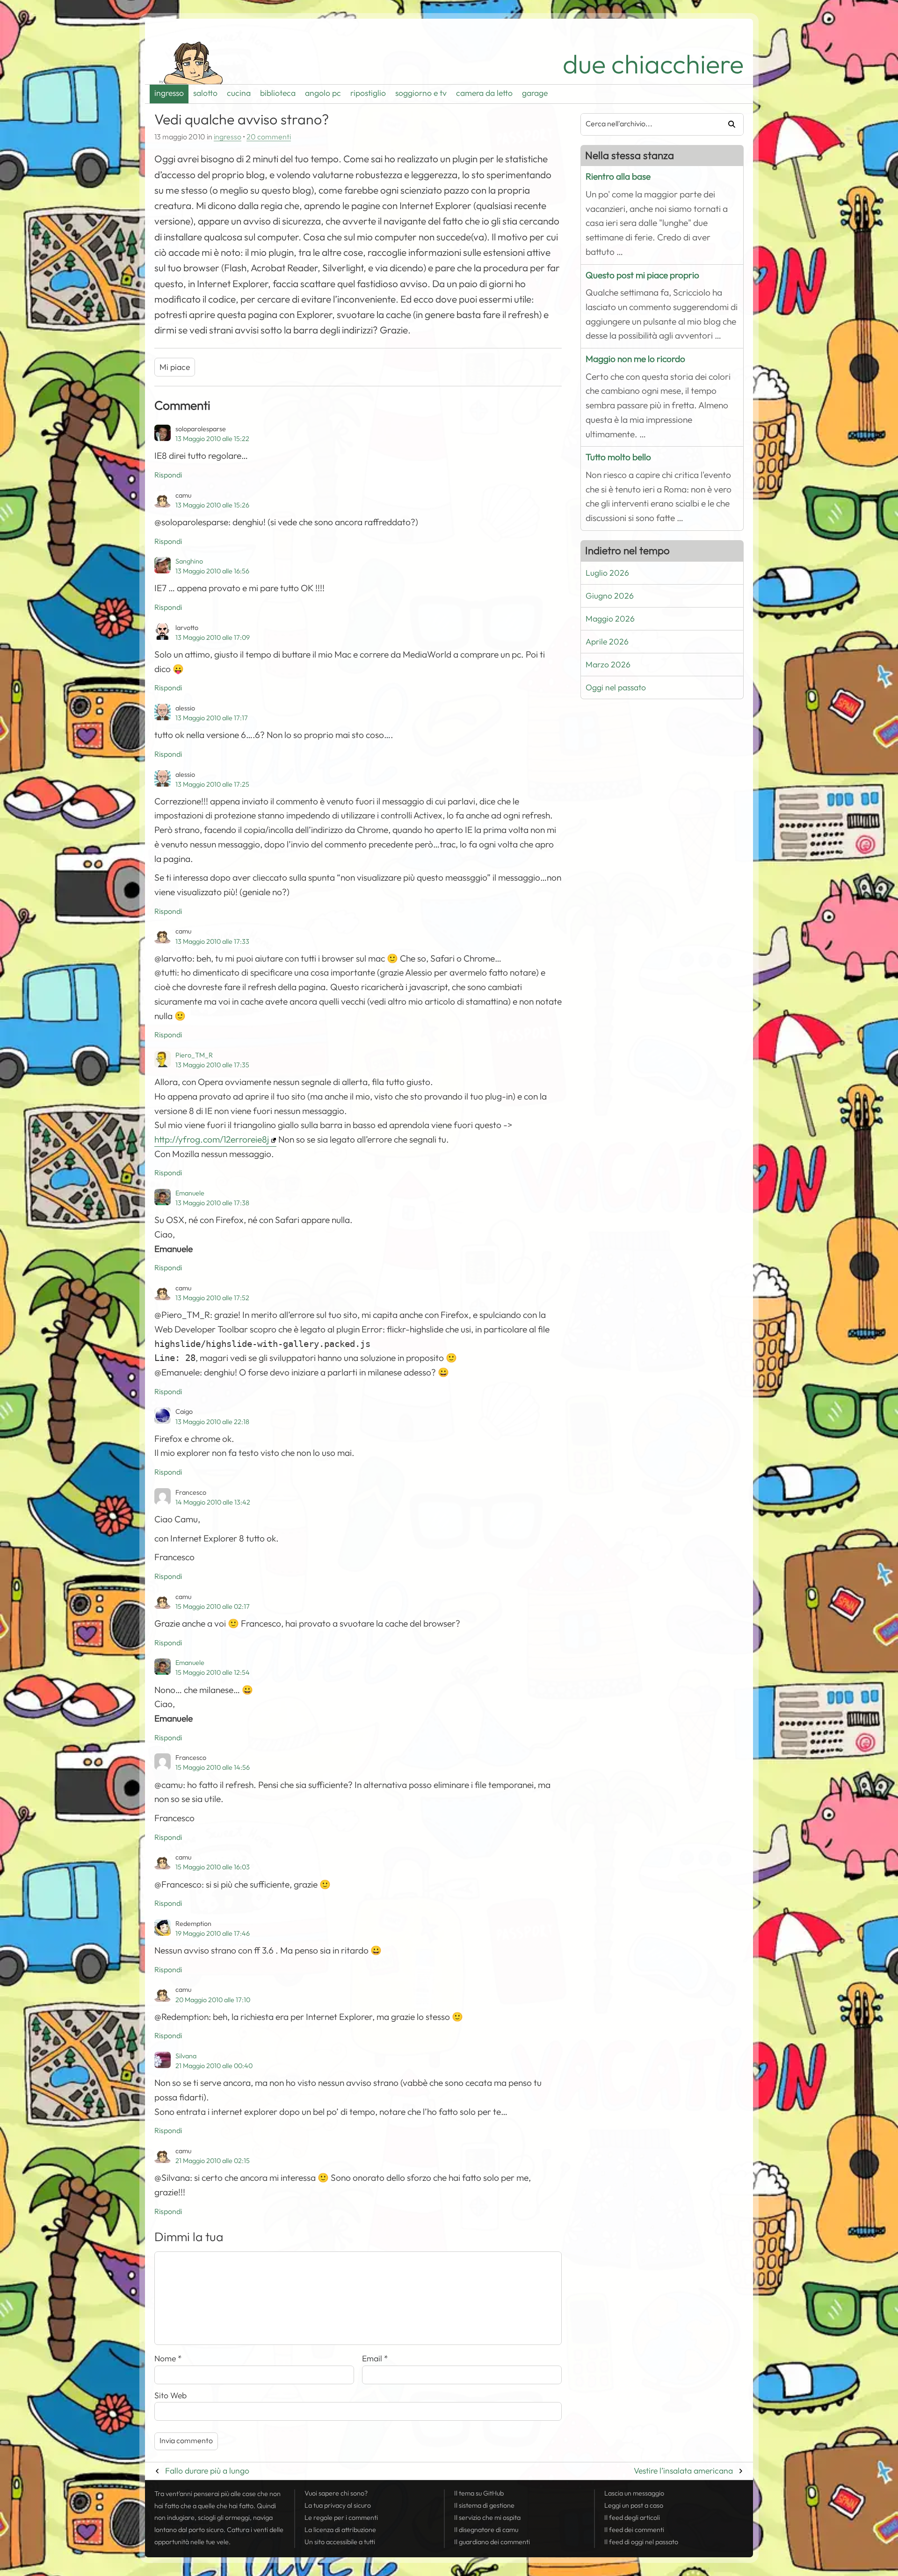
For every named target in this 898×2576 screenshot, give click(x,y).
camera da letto (484, 93)
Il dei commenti (634, 2530)
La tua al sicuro (338, 2505)
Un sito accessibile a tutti (340, 2542)
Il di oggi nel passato (641, 2542)
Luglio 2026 (607, 573)
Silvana (186, 2056)
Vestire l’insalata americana (683, 2471)
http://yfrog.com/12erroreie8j (212, 1140)
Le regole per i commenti (341, 2518)
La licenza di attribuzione (340, 2530)
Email (375, 2359)
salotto (205, 93)
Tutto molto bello (618, 457)
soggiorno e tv (421, 93)
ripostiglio (368, 93)
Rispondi (168, 475)
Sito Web (170, 2395)
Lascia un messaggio (634, 2493)
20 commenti (269, 137)
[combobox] (647, 124)
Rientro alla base (618, 177)
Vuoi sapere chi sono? (336, 2493)
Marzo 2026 (608, 665)
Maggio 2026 (610, 619)
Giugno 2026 (610, 596)
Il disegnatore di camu (486, 2530)
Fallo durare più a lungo (207, 2471)
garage (535, 93)
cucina (239, 93)
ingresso (169, 93)
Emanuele (190, 1193)
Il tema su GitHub (479, 2493)
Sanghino (189, 561)
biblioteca (278, 93)
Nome (168, 2359)
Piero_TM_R (194, 1055)
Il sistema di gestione (484, 2505)
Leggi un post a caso (634, 2505)
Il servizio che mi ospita (487, 2518)
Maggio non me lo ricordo (635, 359)
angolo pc (323, 93)
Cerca (728, 124)
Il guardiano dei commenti (492, 2542)
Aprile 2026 (607, 642)
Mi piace (175, 367)
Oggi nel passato (616, 687)
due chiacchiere (653, 64)
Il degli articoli (632, 2518)
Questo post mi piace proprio (642, 275)
